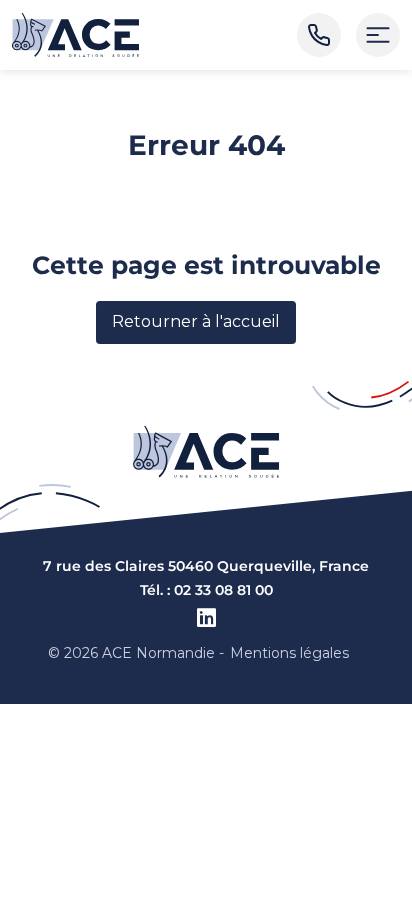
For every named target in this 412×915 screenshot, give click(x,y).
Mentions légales (289, 653)
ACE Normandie (158, 653)
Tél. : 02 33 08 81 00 (206, 590)
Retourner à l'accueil (196, 321)
